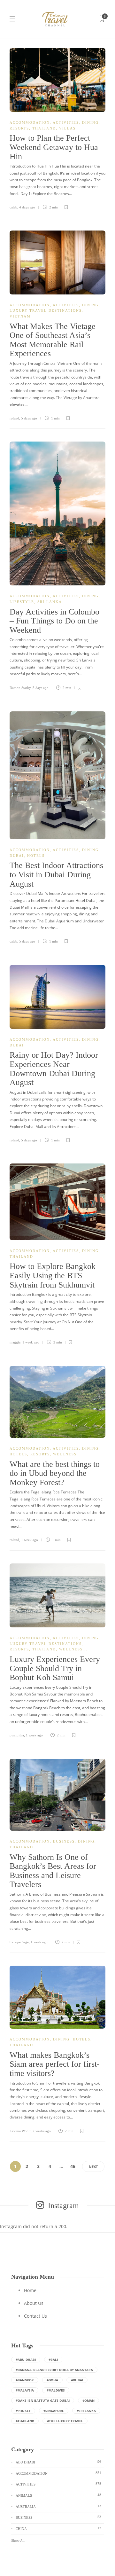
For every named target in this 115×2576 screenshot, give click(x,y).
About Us (34, 2303)
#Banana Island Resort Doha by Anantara (54, 2370)
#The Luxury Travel (65, 2421)
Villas (67, 128)
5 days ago (29, 418)
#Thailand (25, 2421)
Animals (58, 2495)
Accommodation (30, 122)
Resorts (19, 128)
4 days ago (27, 207)
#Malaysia (25, 2390)
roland (14, 418)
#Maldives (56, 2390)
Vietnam (20, 316)
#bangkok (25, 2380)
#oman (88, 2400)
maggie (15, 1342)
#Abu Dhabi (26, 2360)
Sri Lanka (50, 602)
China (58, 2528)
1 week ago (31, 1342)
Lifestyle (22, 602)
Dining (90, 122)
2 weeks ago (42, 2131)
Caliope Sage (19, 1942)
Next (93, 2167)
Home (30, 2290)
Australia (58, 2506)
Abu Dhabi (58, 2462)
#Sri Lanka (86, 2411)
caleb (13, 207)
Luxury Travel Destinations (46, 310)
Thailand (44, 128)
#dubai (77, 2380)
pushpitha (17, 1735)
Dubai (17, 856)
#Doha (52, 2380)
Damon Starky (20, 688)
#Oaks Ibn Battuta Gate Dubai (43, 2400)
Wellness (65, 1454)
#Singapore (54, 2411)
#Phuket (23, 2411)
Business (64, 1841)
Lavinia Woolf (20, 2131)
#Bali (53, 2360)
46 (73, 2166)
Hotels (36, 856)
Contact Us (35, 2316)
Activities (66, 122)
